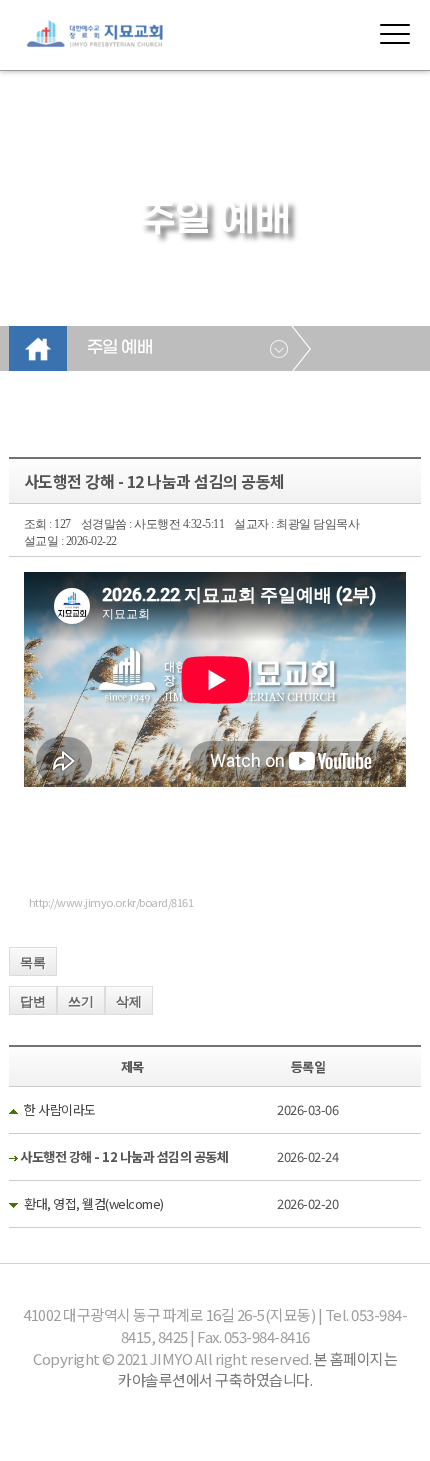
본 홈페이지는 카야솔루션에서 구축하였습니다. (257, 1369)
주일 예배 (120, 348)
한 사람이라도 (60, 1109)
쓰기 (81, 1001)
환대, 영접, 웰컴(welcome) (94, 1203)
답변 (33, 1001)
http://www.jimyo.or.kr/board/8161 (111, 902)
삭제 (129, 1001)
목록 (33, 962)
